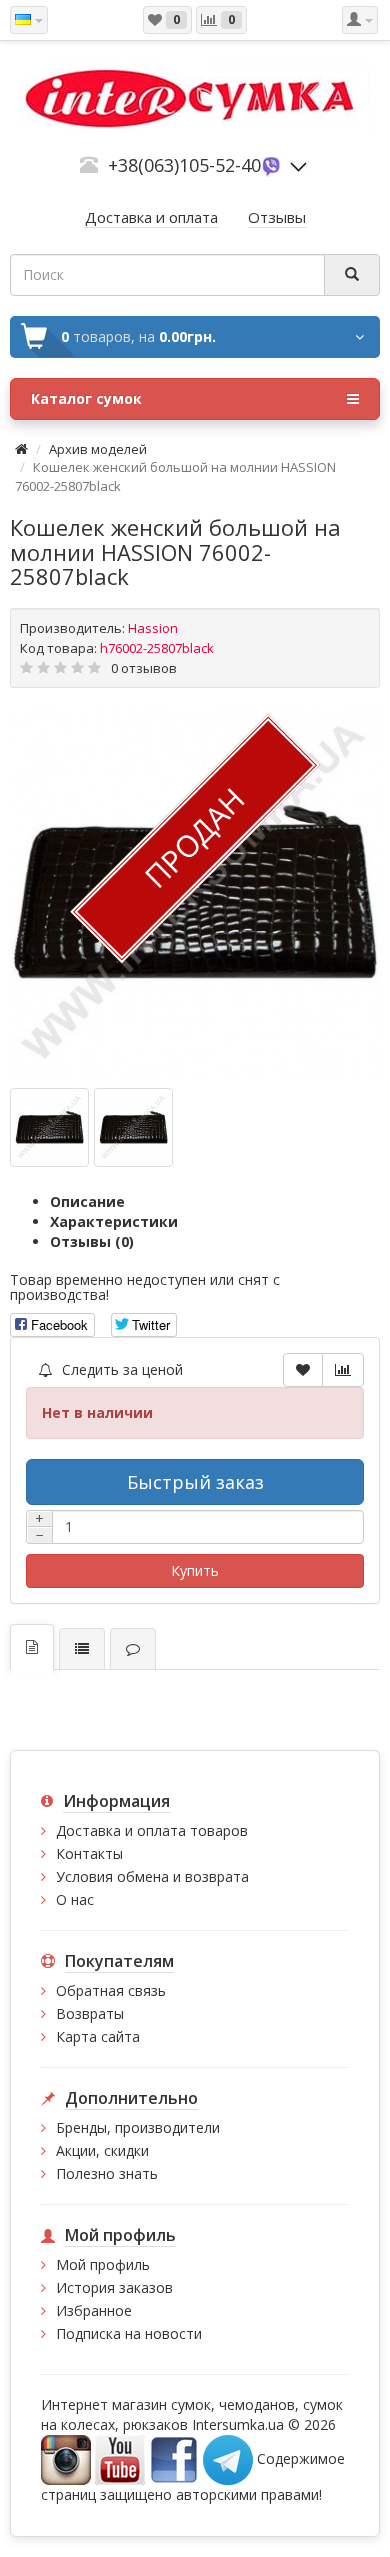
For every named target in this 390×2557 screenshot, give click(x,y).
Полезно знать (107, 2173)
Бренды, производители (138, 2127)
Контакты (89, 1853)
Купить (195, 1570)
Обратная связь (111, 1990)
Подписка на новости (129, 2333)
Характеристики (114, 1221)
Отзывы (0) (92, 1241)
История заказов (114, 2287)
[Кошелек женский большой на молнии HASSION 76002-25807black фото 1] (133, 1127)
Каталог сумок (86, 398)
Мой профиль (103, 2264)
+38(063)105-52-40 (184, 165)
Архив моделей (98, 449)
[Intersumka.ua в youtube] (120, 2458)
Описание (87, 1201)
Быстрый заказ (195, 1482)
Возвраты (90, 2013)
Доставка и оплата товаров (152, 1830)
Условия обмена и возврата (152, 1876)
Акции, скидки (102, 2150)
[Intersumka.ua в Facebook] (174, 2458)
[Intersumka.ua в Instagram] (66, 2458)
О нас (75, 1899)
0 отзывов (144, 668)
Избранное (94, 2310)
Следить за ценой (120, 1369)
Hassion (153, 628)
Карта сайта (98, 2036)
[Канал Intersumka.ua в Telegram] (228, 2458)
